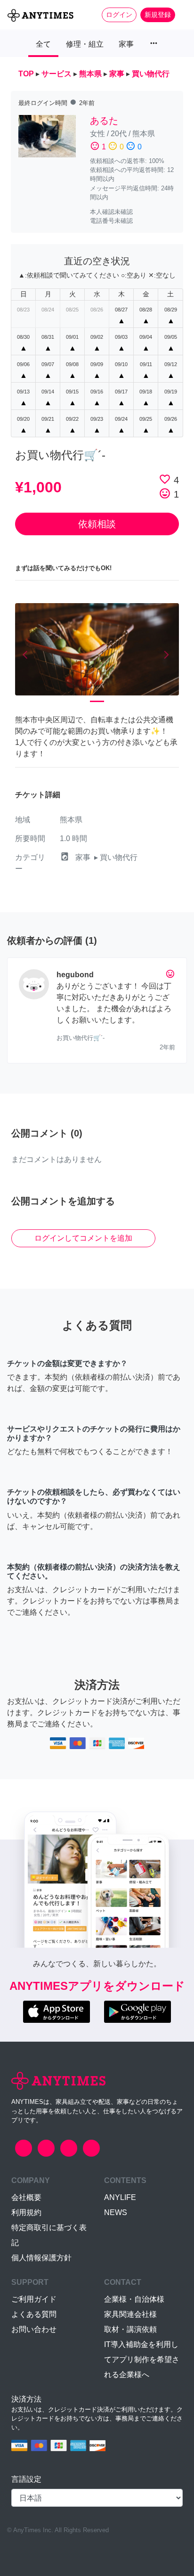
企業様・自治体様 (134, 2299)
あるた (104, 121)
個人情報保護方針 (41, 2258)
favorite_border (165, 479)
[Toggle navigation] (181, 15)
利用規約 (26, 2212)
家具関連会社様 (130, 2314)
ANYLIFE (120, 2197)
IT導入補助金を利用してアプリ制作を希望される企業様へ (142, 2359)
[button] (27, 655)
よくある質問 (34, 2314)
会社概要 (26, 2197)
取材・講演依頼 (130, 2329)
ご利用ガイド (34, 2299)
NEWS (116, 2212)
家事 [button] (126, 44)
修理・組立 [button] (85, 44)
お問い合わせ (34, 2329)
